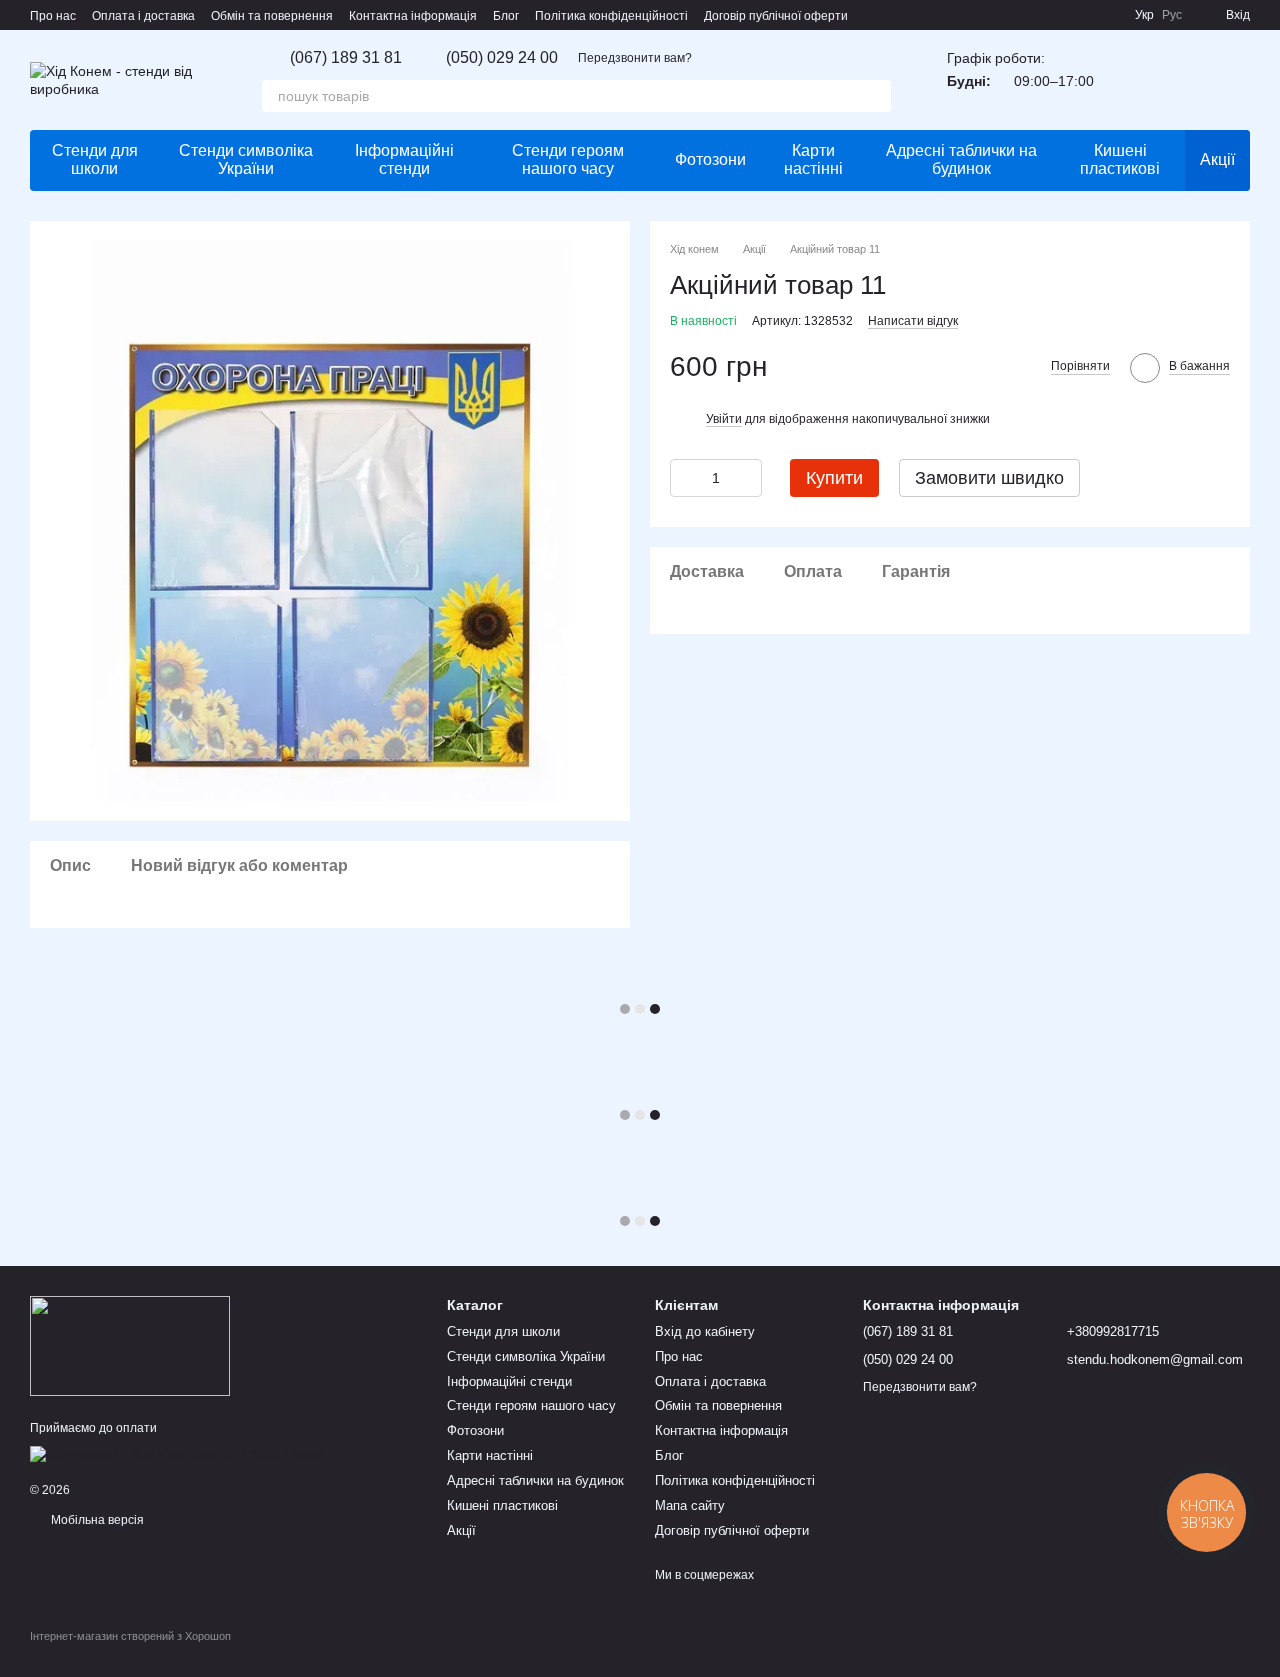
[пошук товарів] (875, 96)
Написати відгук (913, 320)
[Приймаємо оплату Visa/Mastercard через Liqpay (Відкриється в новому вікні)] (176, 1453)
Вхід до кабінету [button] (705, 1331)
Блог (506, 16)
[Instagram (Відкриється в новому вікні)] (1059, 15)
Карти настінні (813, 159)
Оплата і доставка (143, 16)
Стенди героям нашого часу (568, 159)
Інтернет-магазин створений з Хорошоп (130, 1636)
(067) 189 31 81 (346, 58)
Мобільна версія (96, 1520)
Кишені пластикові (1120, 159)
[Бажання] (1130, 80)
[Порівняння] (1182, 80)
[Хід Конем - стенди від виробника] (130, 1345)
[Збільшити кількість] (747, 477)
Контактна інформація (413, 16)
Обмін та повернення (272, 16)
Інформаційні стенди (404, 159)
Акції (1217, 159)
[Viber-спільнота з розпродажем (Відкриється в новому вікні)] (1107, 15)
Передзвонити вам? (635, 58)
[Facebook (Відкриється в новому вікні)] (1083, 15)
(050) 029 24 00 (502, 58)
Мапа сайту (690, 1505)
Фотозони (710, 159)
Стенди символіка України (246, 159)
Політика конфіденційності (611, 16)
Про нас (53, 16)
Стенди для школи (95, 159)
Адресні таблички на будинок (961, 159)
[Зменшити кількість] (685, 477)
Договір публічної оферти (776, 16)
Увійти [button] (724, 418)
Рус (1172, 15)
